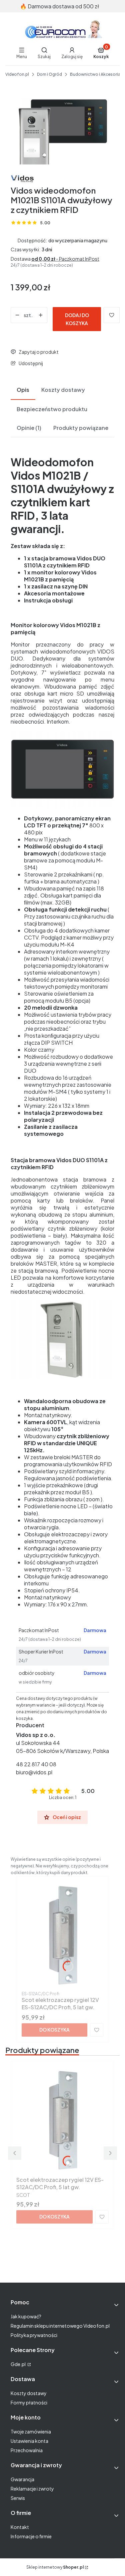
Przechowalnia (27, 2450)
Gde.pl (18, 2364)
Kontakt (20, 2527)
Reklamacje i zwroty (32, 2489)
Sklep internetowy (55, 2567)
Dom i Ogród (49, 74)
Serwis (18, 2498)
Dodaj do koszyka (77, 319)
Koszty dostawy (29, 2393)
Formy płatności (29, 2402)
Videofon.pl (17, 74)
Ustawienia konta (29, 2441)
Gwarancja (22, 2479)
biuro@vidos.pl (34, 1772)
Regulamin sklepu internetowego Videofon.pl (60, 2326)
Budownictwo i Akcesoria (95, 74)
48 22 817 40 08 (36, 1764)
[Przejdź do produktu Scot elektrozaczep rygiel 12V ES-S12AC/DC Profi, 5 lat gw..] (62, 1935)
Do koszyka (54, 2030)
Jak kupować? (26, 2316)
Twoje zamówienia (31, 2431)
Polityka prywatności (34, 2335)
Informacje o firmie (31, 2536)
